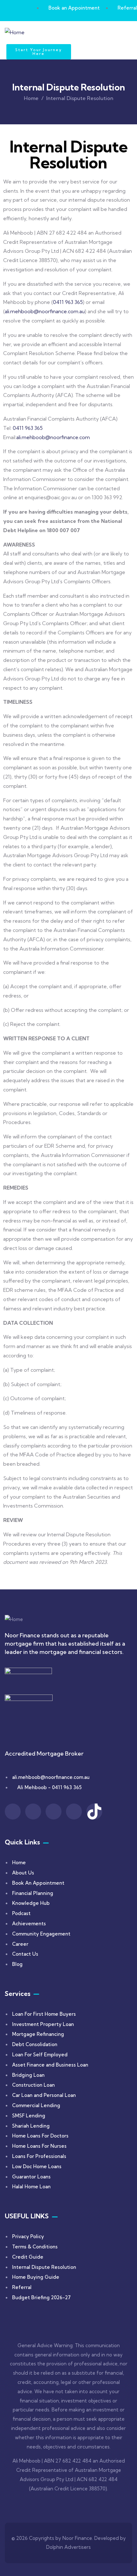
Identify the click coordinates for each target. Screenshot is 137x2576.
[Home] (15, 32)
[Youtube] (74, 1812)
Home (31, 98)
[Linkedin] (54, 1812)
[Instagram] (33, 1812)
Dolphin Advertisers (68, 2547)
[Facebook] (13, 1812)
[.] (70, 34)
